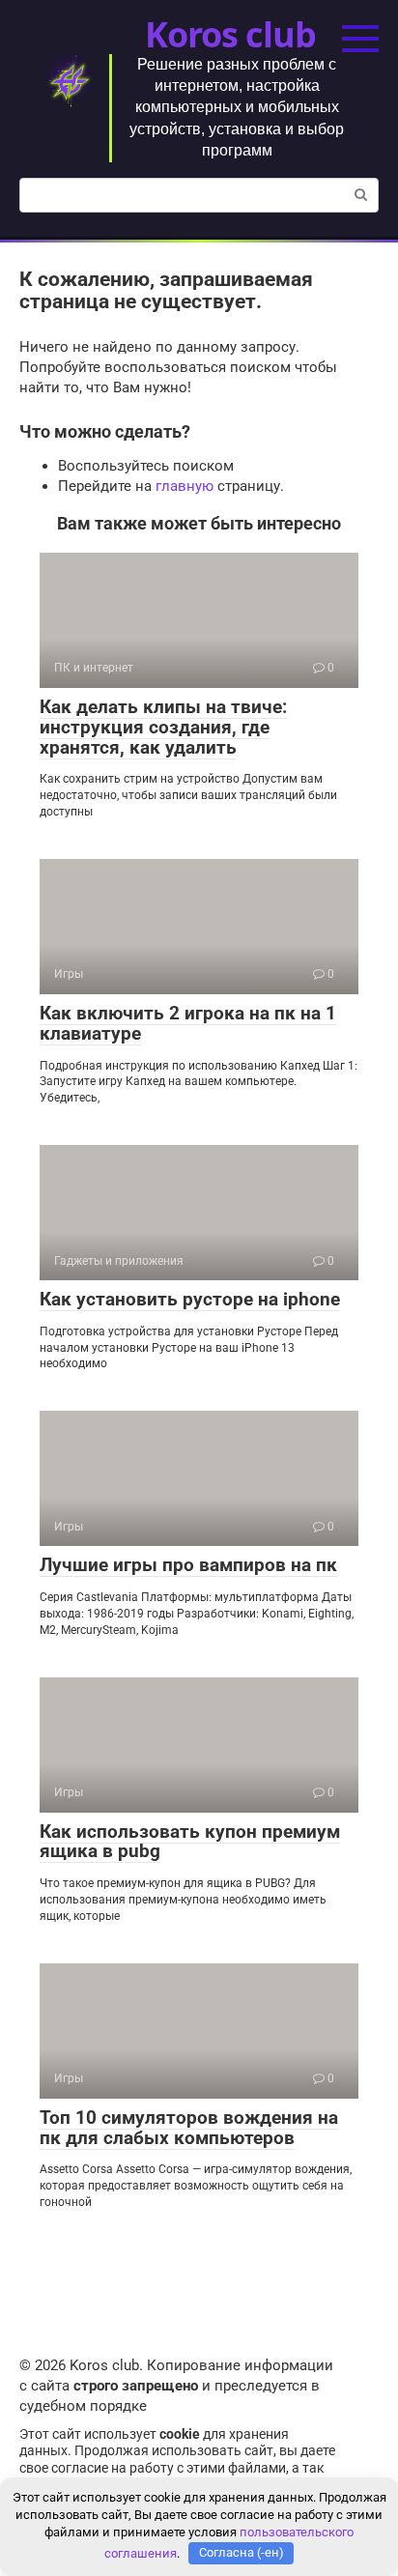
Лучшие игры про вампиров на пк (188, 1565)
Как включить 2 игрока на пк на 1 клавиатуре (188, 1023)
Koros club (230, 34)
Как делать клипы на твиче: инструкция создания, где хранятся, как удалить (163, 727)
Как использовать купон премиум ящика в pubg (190, 1842)
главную (185, 486)
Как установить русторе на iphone (190, 1299)
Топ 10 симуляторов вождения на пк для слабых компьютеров (189, 2128)
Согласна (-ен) (242, 2552)
